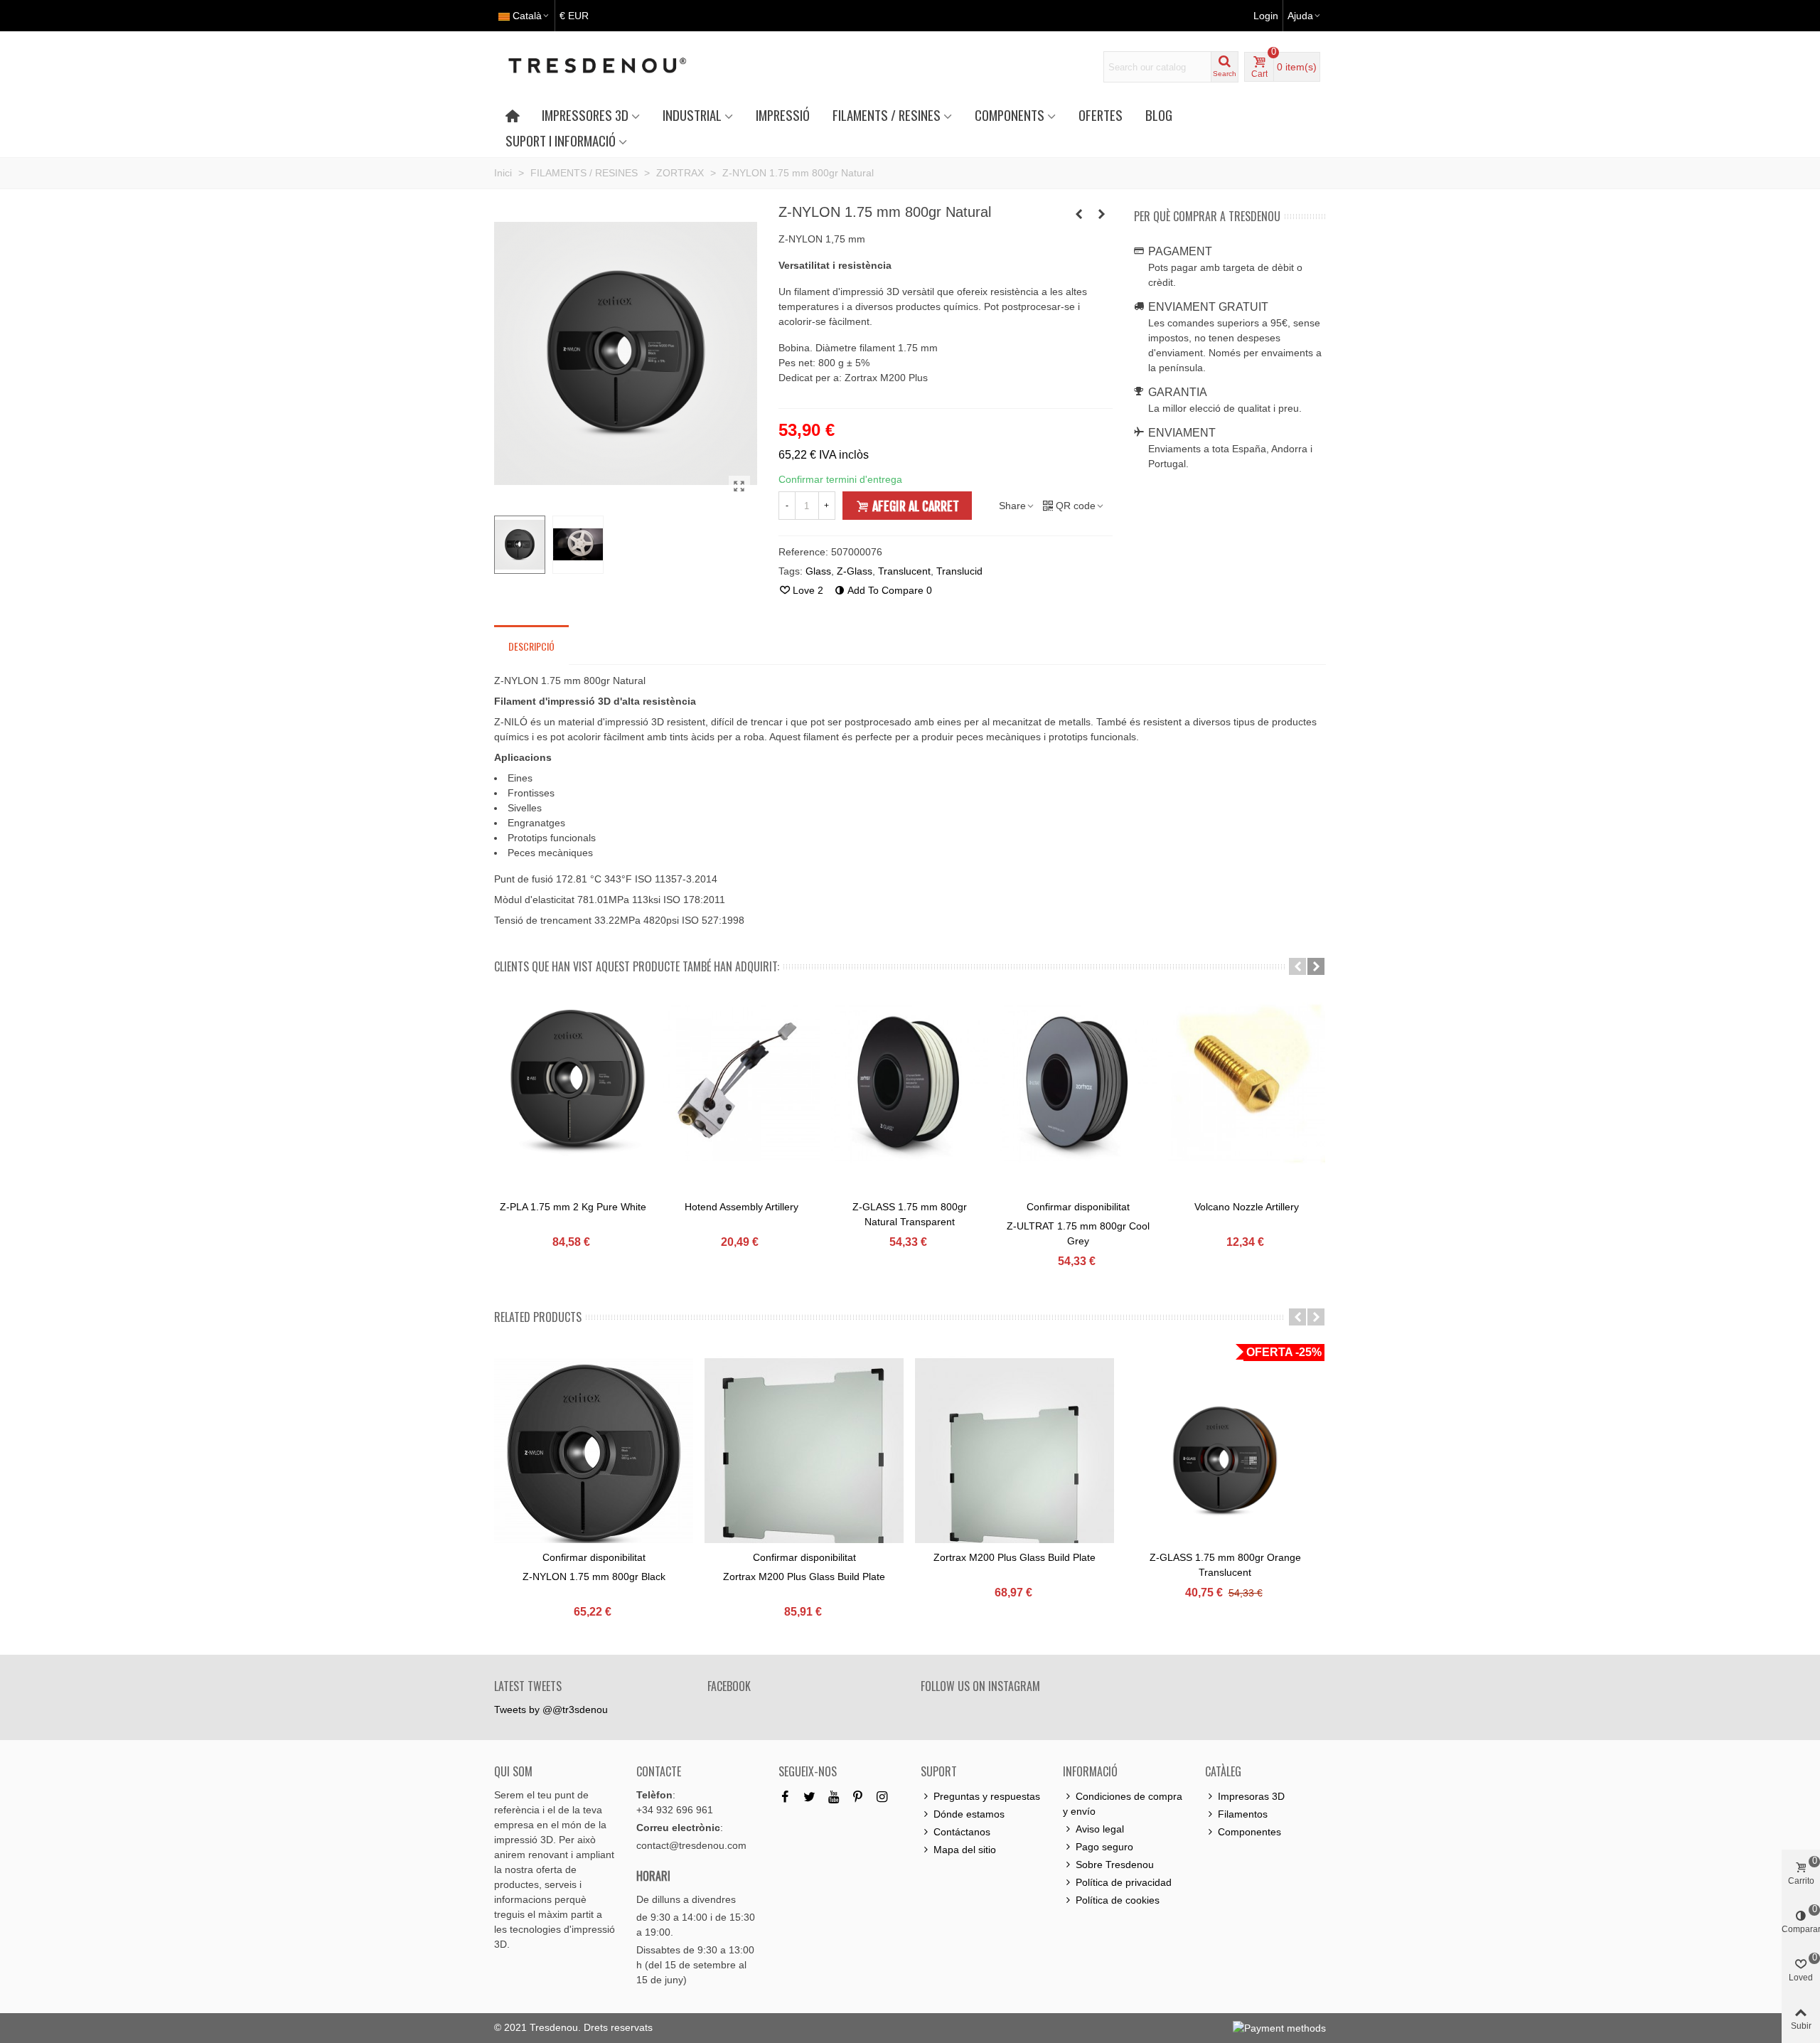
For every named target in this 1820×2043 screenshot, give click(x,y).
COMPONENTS (1010, 115)
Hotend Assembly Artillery (742, 1207)
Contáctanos (962, 1832)
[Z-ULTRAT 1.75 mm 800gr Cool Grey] (1078, 1083)
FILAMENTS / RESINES (887, 115)
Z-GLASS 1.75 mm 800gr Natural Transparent (910, 1214)
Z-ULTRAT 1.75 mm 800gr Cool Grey (1078, 1233)
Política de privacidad (1124, 1882)
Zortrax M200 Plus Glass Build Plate (804, 1577)
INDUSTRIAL (692, 115)
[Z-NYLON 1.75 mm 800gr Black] (594, 1458)
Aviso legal (1100, 1829)
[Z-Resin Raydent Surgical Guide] (1102, 214)
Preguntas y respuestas (987, 1796)
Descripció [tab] (531, 646)
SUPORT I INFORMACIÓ (561, 140)
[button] (1297, 966)
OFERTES (1101, 115)
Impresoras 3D (1251, 1796)
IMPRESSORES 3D (585, 115)
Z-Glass (855, 571)
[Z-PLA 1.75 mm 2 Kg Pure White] (573, 1083)
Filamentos (1243, 1814)
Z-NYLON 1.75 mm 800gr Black (594, 1577)
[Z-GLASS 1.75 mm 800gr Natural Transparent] (910, 1083)
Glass (818, 571)
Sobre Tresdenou (1115, 1865)
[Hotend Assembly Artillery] (741, 1083)
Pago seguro (1104, 1847)
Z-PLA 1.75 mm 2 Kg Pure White (573, 1207)
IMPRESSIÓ (783, 115)
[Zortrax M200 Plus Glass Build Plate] (804, 1458)
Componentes (1249, 1832)
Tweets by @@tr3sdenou (551, 1709)
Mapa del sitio (965, 1850)
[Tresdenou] (614, 67)
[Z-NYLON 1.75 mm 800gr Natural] (739, 486)
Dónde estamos (969, 1814)
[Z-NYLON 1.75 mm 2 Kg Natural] (1079, 214)
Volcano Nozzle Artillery (1247, 1207)
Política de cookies (1118, 1900)
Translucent (904, 571)
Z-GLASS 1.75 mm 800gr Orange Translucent (1225, 1565)
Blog (1159, 115)
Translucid (959, 571)
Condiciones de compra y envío (1123, 1804)
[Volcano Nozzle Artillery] (1247, 1083)
